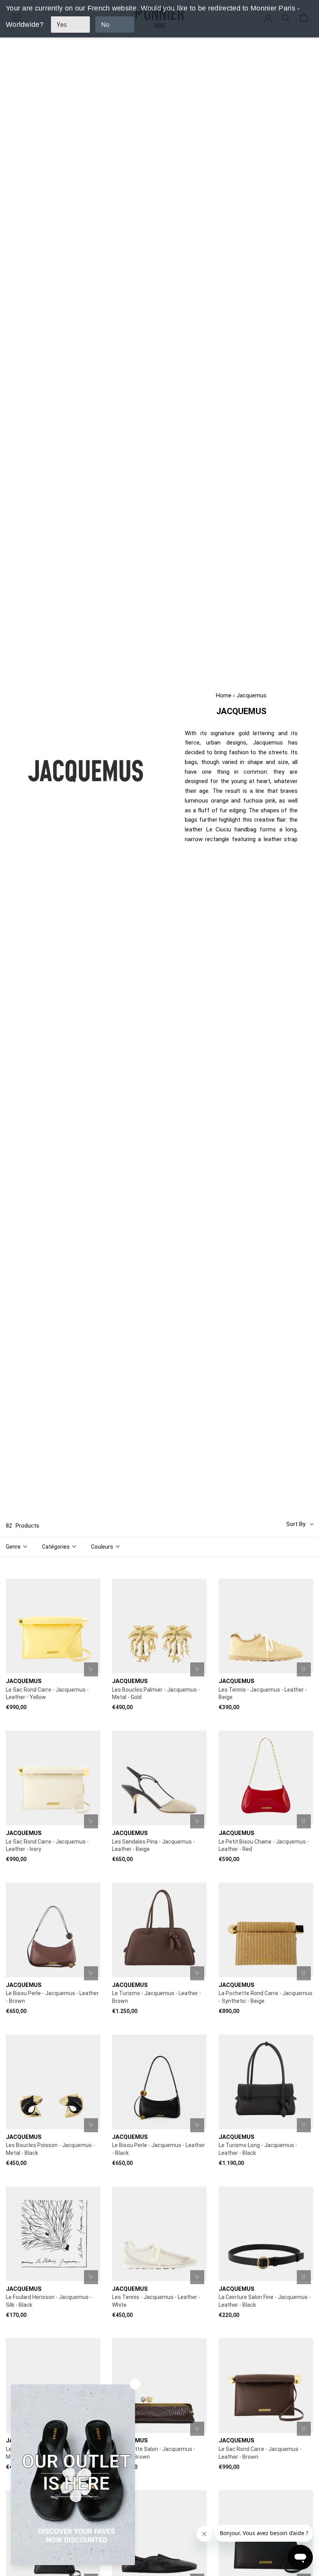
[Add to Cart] (91, 1669)
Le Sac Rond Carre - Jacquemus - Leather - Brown (260, 2453)
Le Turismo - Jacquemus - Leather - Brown (157, 1997)
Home (224, 695)
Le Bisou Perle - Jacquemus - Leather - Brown (52, 1997)
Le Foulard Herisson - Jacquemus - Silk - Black (49, 2301)
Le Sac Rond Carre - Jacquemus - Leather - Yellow (47, 1694)
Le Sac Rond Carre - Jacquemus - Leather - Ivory (47, 1846)
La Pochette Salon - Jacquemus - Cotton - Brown (154, 2453)
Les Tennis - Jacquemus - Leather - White (156, 2301)
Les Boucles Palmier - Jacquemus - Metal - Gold (156, 1694)
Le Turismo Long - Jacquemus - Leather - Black (258, 2149)
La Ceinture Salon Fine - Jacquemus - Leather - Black (265, 2301)
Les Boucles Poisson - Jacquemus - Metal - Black (50, 2149)
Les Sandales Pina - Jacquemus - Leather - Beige (153, 1846)
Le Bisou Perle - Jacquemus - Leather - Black (159, 2149)
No (105, 25)
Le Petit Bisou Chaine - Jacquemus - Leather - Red (264, 1846)
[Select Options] (304, 1669)
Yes (62, 25)
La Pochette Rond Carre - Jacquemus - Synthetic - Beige (266, 1997)
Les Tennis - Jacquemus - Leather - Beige (263, 1694)
